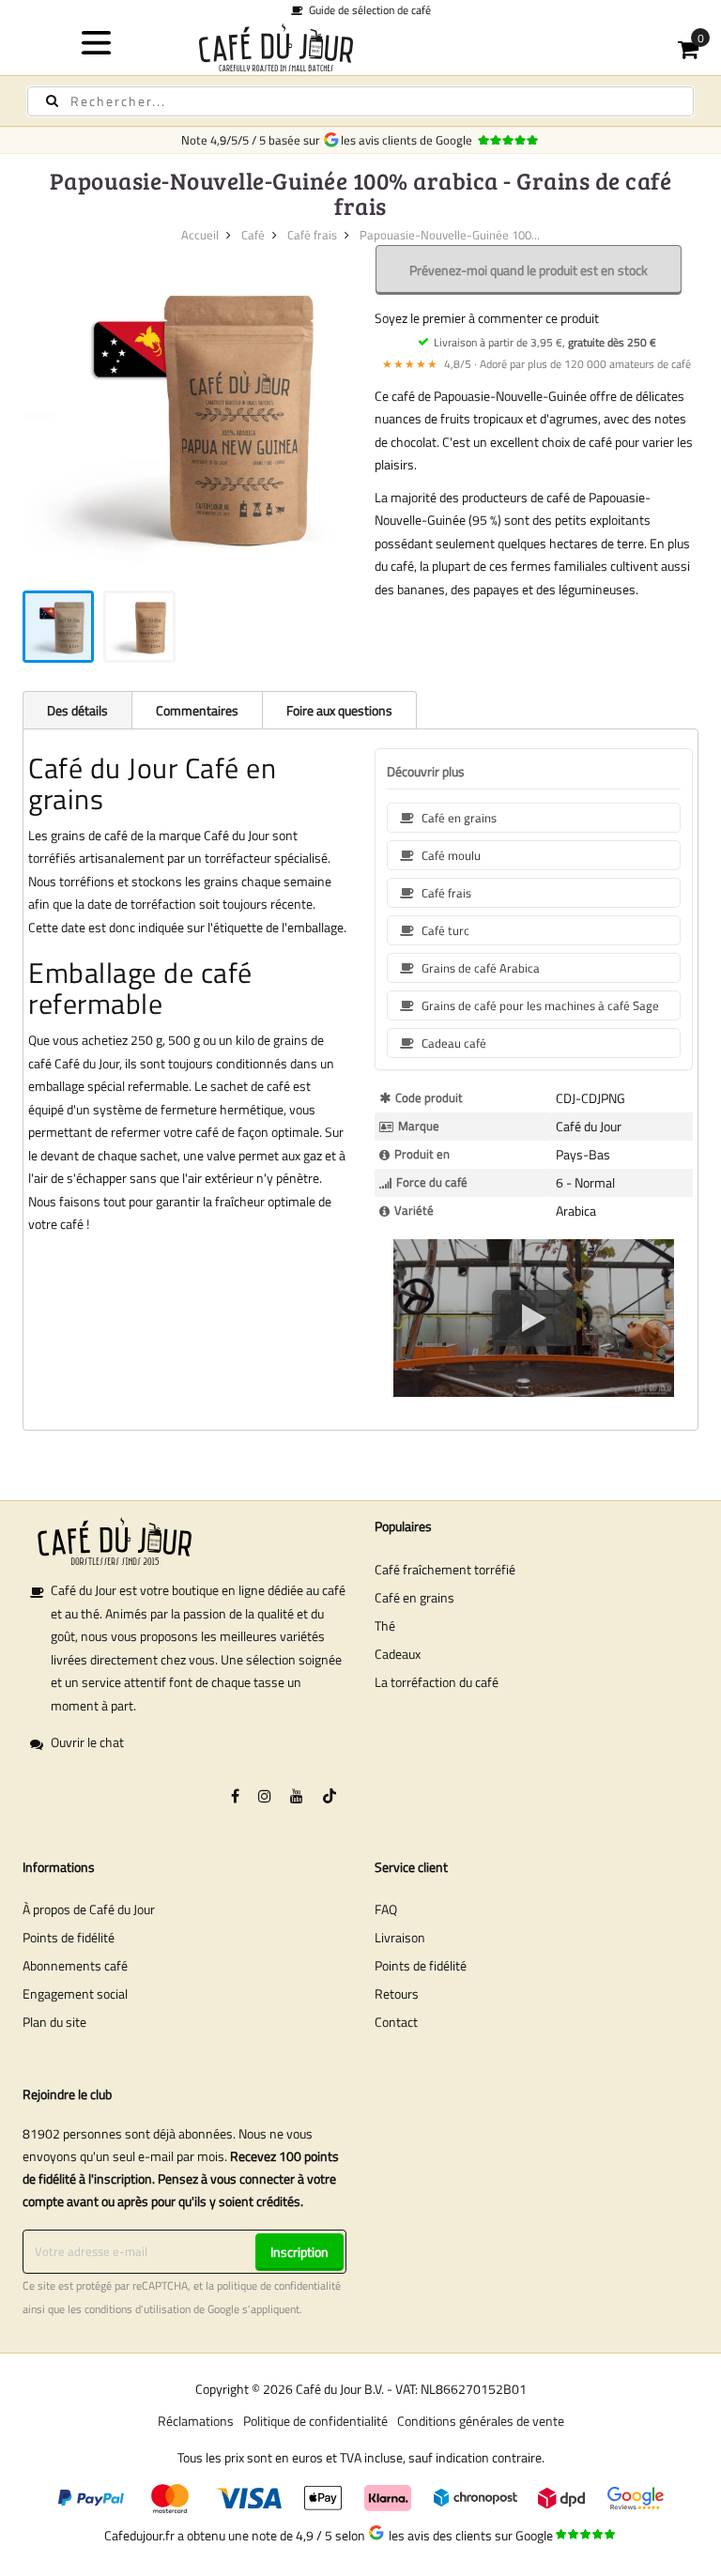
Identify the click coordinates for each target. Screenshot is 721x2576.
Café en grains (414, 1597)
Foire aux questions (339, 710)
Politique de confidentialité (315, 2421)
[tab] (77, 710)
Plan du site (54, 2022)
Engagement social (75, 1993)
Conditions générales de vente (481, 2421)
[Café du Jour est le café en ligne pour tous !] (361, 47)
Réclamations (196, 2421)
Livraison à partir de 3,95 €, (545, 342)
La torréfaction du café (437, 1682)
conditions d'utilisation (138, 2309)
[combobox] (360, 101)
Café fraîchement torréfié (445, 1569)
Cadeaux (398, 1654)
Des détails (77, 710)
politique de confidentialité (279, 2286)
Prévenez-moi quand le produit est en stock (529, 270)
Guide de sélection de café (367, 10)
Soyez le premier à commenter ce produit (487, 318)
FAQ (386, 1909)
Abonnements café (75, 1965)
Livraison (400, 1937)
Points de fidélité (69, 1937)
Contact (396, 2022)
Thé (385, 1625)
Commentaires (197, 710)
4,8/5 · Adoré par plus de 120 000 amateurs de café (537, 364)
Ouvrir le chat (87, 1742)
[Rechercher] (52, 101)
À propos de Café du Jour (89, 1909)
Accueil (200, 235)
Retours (397, 1993)
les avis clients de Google (409, 140)
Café (253, 235)
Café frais (312, 235)
